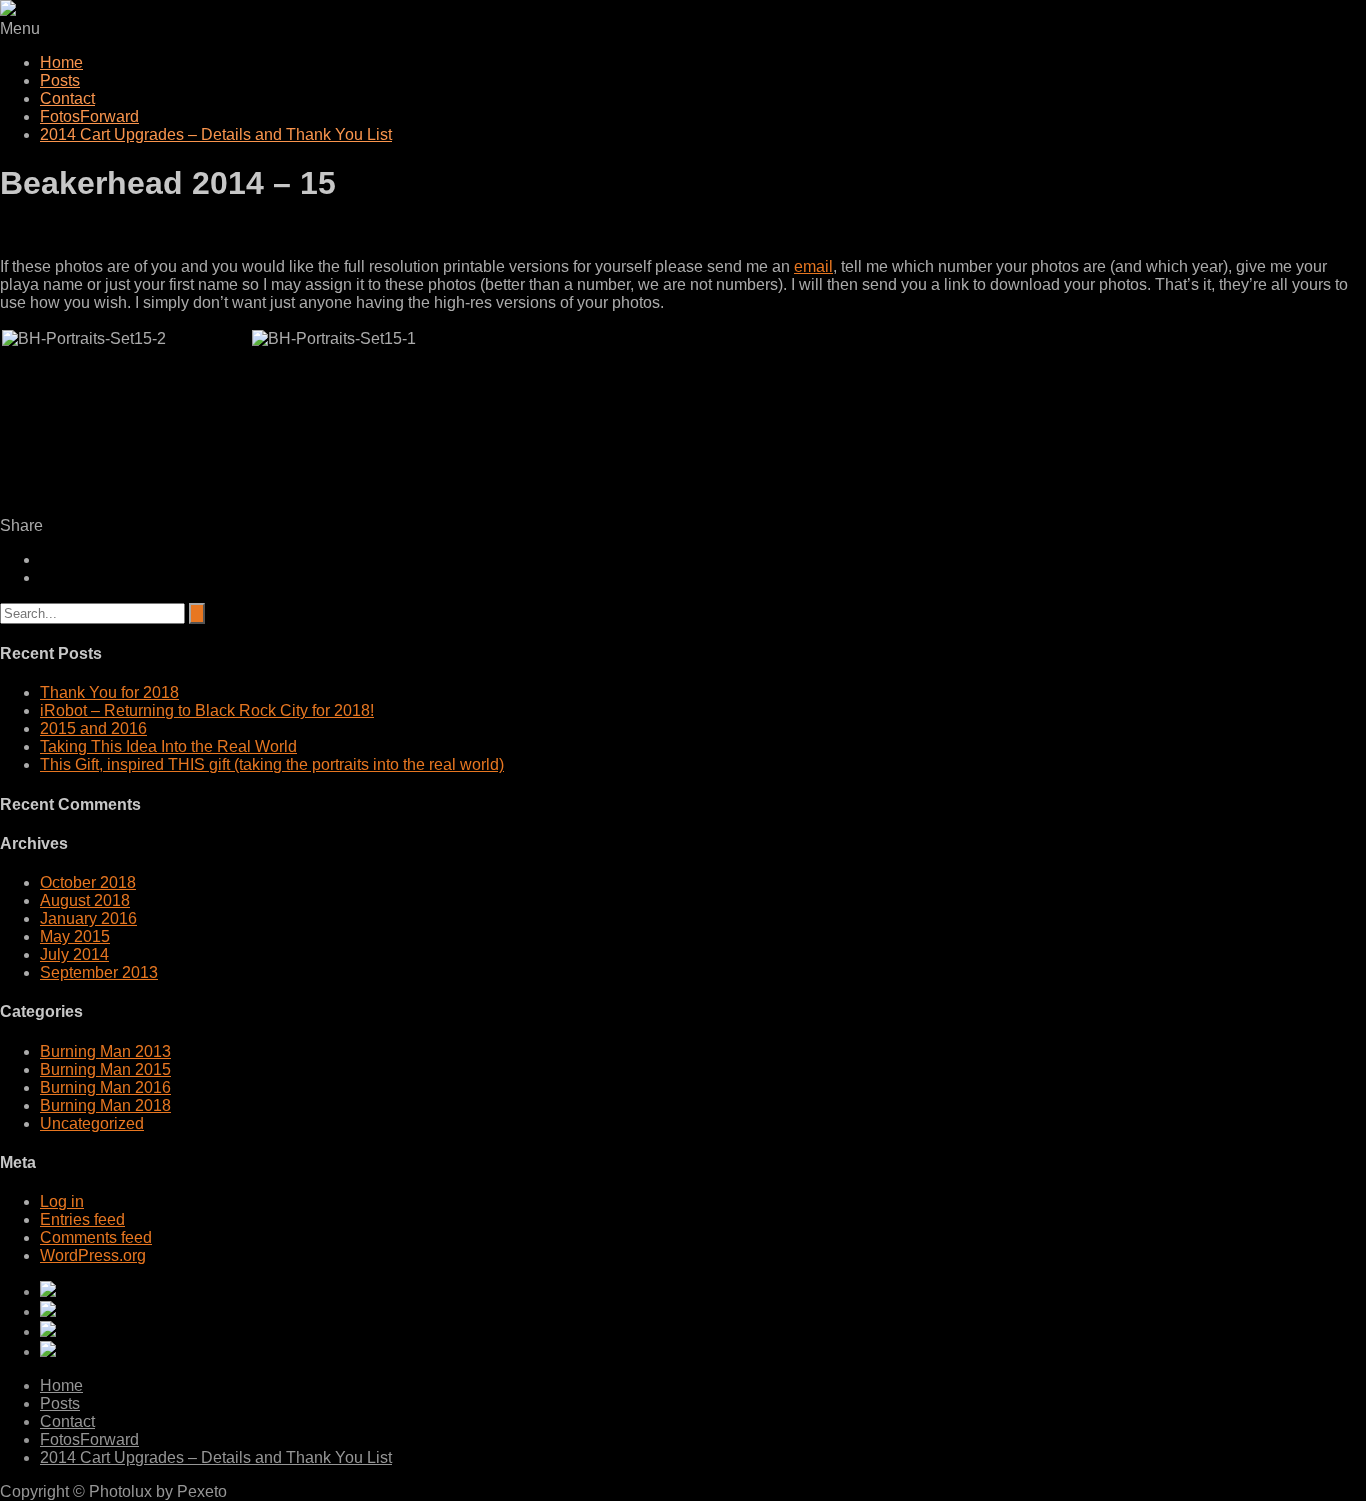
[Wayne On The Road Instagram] (703, 1311)
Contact (67, 98)
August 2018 (85, 900)
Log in (62, 1201)
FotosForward (89, 116)
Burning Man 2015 (105, 1069)
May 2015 (75, 936)
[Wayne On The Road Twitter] (703, 1331)
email (813, 266)
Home (61, 62)
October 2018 (88, 882)
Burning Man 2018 (105, 1105)
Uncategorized (92, 1123)
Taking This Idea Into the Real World (168, 746)
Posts (60, 80)
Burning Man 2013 (105, 1051)
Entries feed (82, 1219)
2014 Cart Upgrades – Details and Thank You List (216, 134)
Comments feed (96, 1237)
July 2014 (74, 954)
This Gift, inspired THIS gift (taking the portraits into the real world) (272, 764)
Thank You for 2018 (109, 692)
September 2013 (99, 972)
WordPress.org (93, 1255)
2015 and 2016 (93, 728)
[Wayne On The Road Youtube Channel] (703, 1291)
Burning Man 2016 (105, 1087)
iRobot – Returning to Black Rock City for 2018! (207, 710)
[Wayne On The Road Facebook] (703, 1351)
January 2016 (88, 918)
